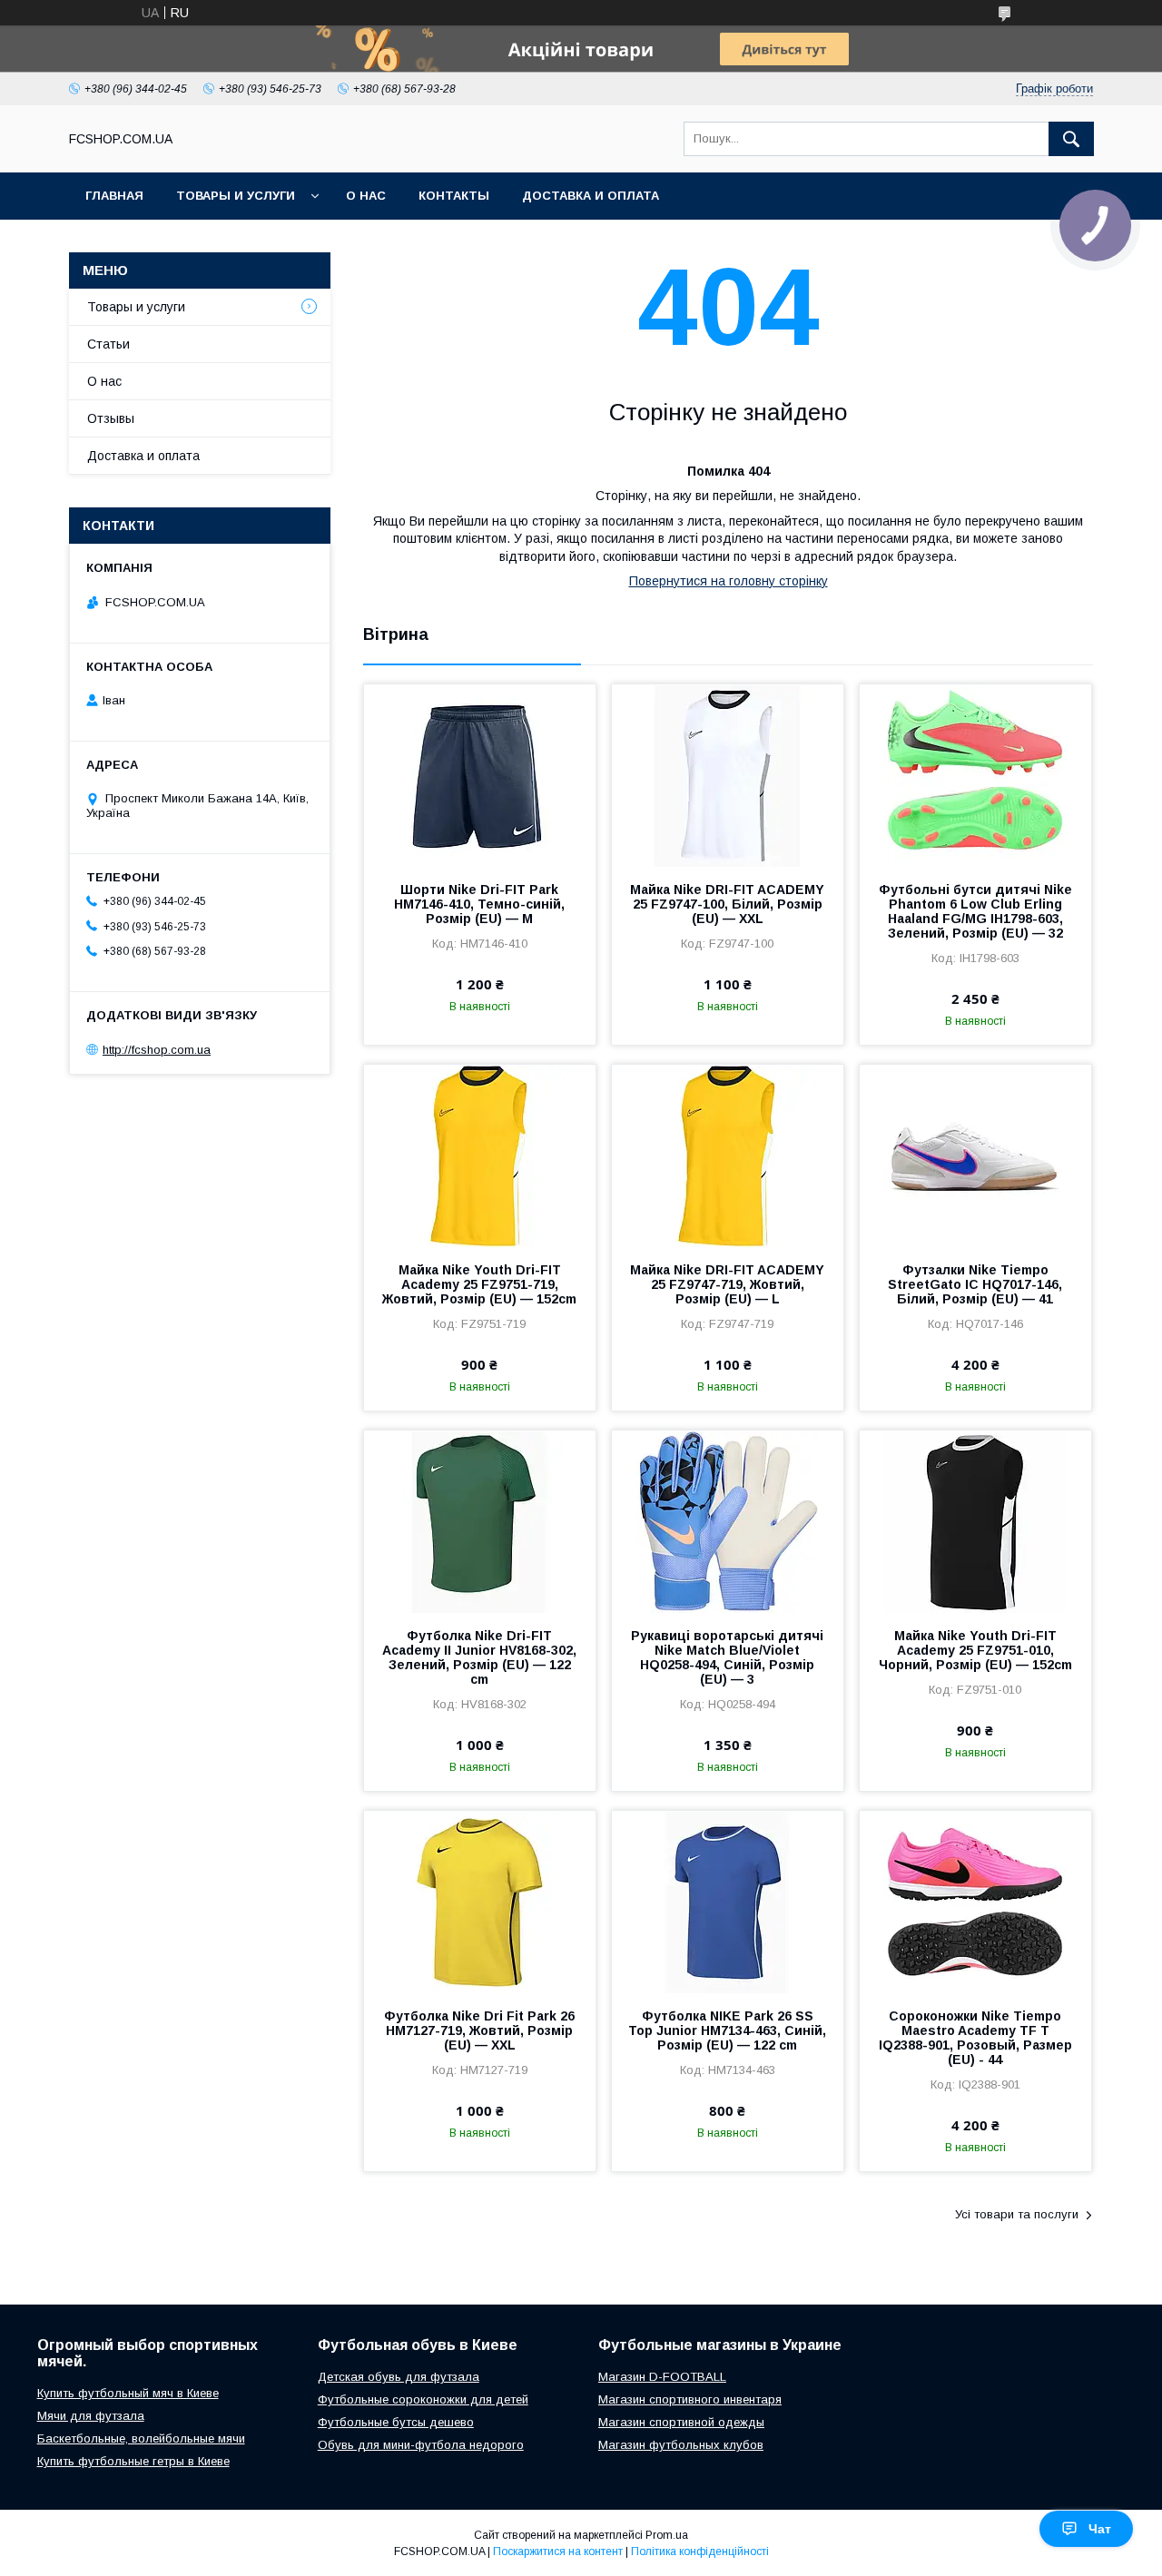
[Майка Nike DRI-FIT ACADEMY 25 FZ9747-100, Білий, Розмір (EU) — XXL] (728, 775)
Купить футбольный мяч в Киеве (128, 2393)
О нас (366, 196)
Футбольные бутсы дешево (396, 2422)
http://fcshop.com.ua (157, 1050)
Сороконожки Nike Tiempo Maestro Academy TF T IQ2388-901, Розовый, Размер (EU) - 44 (975, 2038)
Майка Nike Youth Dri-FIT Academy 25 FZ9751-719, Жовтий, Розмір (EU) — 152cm (479, 1284)
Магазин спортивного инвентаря (690, 2399)
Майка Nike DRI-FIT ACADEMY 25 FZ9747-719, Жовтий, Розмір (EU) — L (727, 1284)
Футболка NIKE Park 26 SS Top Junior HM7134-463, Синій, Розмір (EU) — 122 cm (727, 2030)
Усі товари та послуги (1017, 2214)
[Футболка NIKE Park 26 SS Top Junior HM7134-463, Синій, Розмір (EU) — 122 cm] (728, 1902)
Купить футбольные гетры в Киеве (133, 2461)
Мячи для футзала (91, 2416)
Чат (1100, 2529)
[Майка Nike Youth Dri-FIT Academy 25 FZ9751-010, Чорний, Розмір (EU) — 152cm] (975, 1521)
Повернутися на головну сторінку (729, 581)
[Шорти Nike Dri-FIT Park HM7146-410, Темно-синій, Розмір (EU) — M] (480, 775)
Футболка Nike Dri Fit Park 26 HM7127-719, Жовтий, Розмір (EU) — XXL (479, 2030)
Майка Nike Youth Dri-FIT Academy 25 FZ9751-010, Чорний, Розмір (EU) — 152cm (975, 1650)
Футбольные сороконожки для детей (423, 2399)
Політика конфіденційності (700, 2551)
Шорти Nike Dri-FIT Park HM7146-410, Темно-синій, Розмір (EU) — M (479, 904)
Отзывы (111, 418)
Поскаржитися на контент (558, 2551)
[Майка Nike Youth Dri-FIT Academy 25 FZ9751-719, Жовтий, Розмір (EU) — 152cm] (480, 1155)
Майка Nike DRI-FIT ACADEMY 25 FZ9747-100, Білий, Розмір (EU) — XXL (727, 904)
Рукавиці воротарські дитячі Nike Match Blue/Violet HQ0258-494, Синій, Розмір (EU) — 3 (727, 1657)
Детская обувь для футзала (399, 2377)
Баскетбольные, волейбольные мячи (141, 2438)
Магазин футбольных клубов (681, 2445)
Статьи (108, 344)
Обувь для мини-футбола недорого (421, 2445)
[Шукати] (1071, 139)
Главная (114, 196)
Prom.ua (667, 2535)
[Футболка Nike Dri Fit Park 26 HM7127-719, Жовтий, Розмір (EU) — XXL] (480, 1902)
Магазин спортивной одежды (681, 2422)
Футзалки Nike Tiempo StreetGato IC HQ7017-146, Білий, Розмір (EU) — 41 (975, 1284)
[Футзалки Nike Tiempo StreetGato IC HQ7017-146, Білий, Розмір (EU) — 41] (975, 1155)
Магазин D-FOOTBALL (662, 2377)
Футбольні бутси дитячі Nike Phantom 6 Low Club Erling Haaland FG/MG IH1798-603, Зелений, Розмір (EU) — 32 (975, 911)
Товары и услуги (236, 196)
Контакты (454, 196)
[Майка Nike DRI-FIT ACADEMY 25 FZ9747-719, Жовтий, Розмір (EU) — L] (728, 1155)
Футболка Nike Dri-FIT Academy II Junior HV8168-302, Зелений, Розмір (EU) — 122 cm (479, 1657)
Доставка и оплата (591, 196)
